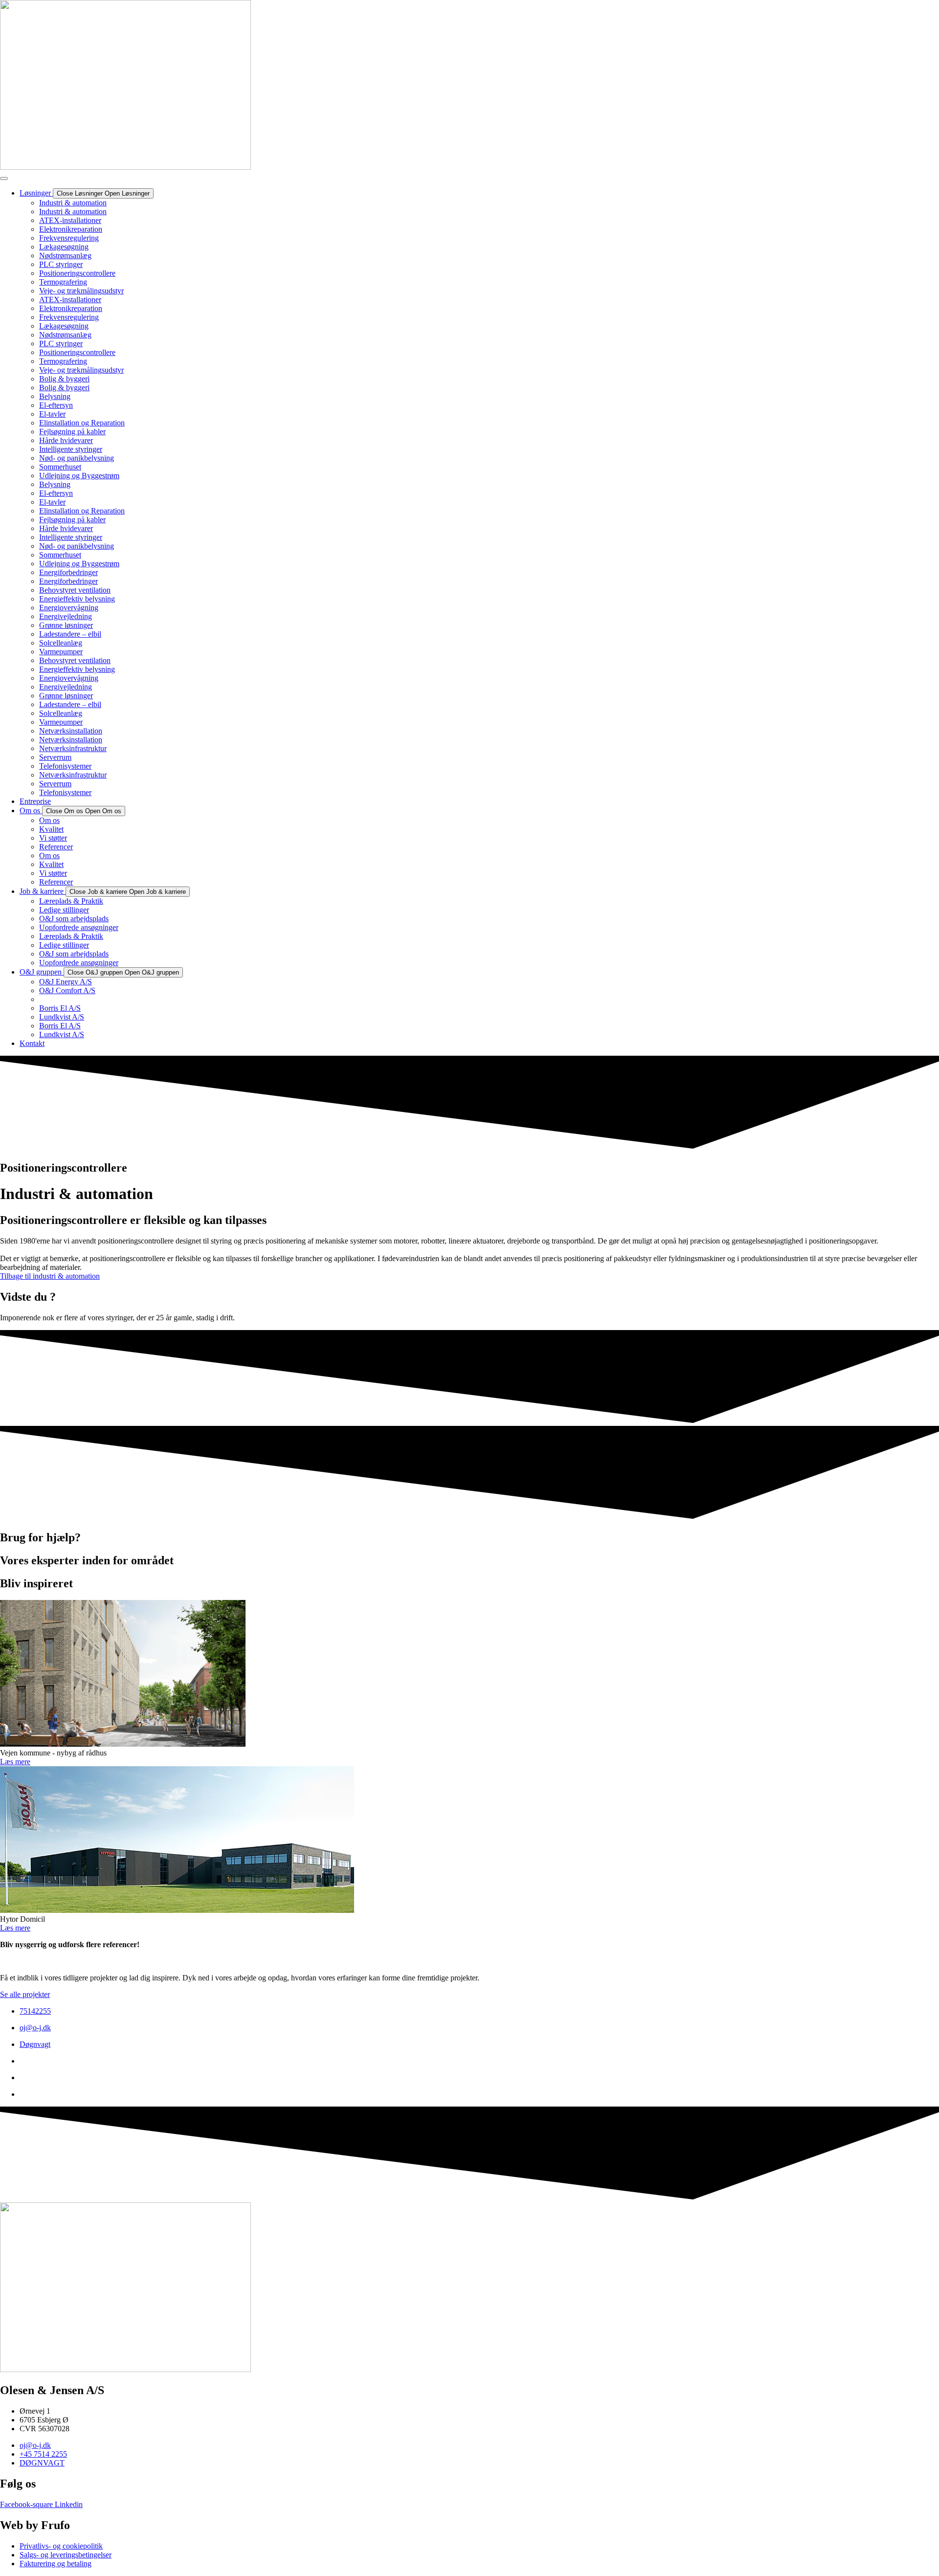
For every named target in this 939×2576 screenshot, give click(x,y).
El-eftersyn (56, 405)
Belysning (55, 396)
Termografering (63, 282)
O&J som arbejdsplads (74, 919)
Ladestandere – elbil (70, 634)
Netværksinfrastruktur (73, 748)
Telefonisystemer (65, 766)
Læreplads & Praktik (71, 901)
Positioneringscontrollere (77, 273)
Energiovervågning (69, 608)
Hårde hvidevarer (66, 440)
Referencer (56, 847)
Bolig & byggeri (64, 379)
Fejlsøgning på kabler (72, 432)
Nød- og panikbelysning (77, 458)
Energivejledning (66, 616)
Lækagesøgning (64, 247)
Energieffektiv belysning (77, 599)
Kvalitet (51, 829)
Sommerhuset (60, 467)
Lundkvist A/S (62, 1017)
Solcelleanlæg (61, 643)
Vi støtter (53, 838)
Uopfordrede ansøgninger (79, 927)
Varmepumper (61, 652)
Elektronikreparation (71, 229)
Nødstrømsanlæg (65, 255)
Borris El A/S (60, 1008)
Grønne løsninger (66, 625)
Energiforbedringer (68, 572)
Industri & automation (73, 203)
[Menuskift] (4, 178)
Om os (49, 820)
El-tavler (52, 414)
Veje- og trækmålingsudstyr (81, 291)
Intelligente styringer (71, 449)
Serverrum (55, 757)
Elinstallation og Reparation (82, 423)
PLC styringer (61, 264)
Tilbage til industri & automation (50, 1276)
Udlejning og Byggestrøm (79, 476)
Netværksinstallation (71, 731)
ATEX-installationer (70, 220)
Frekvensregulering (69, 238)
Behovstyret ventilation (75, 590)
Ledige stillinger (64, 910)
